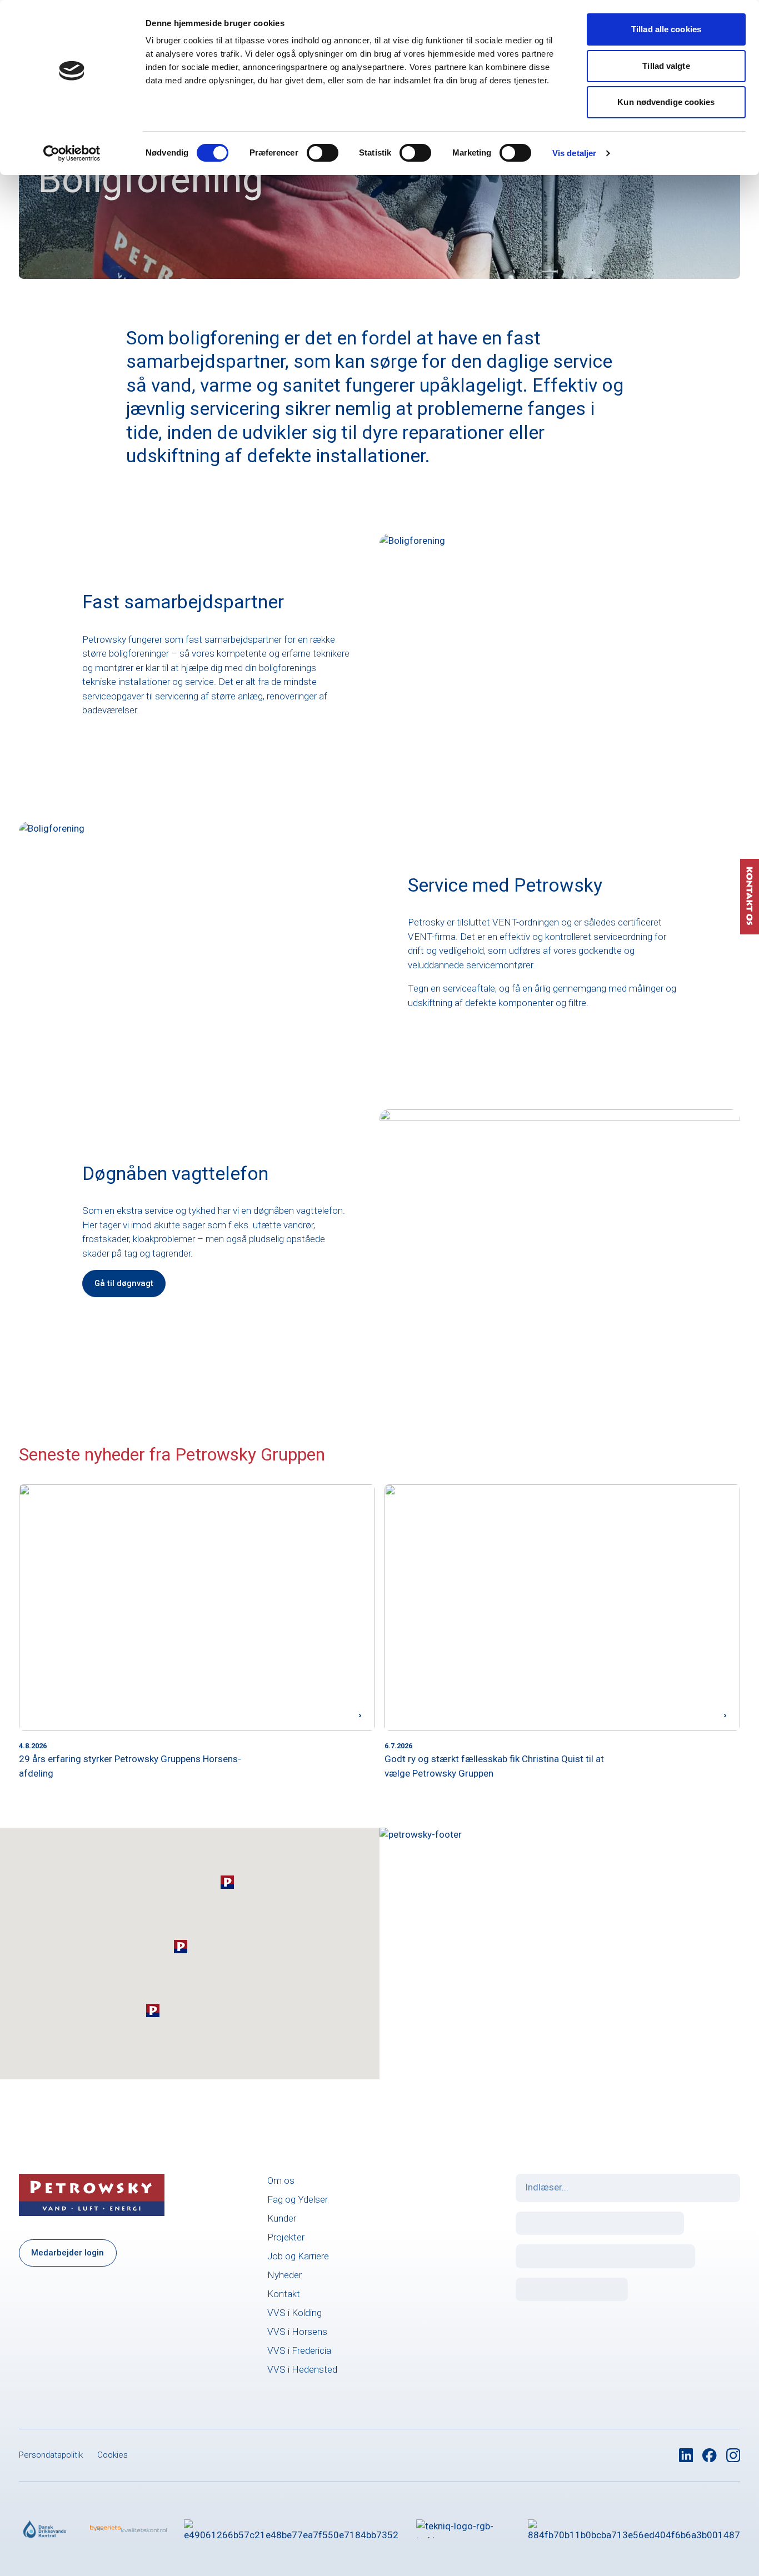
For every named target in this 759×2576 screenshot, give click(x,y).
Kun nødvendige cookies (666, 102)
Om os (281, 2180)
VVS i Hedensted (302, 2369)
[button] (227, 1882)
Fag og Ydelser (298, 2199)
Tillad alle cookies (666, 29)
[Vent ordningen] (291, 2529)
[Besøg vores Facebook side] (710, 2455)
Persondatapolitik (51, 2455)
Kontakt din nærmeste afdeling (515, 1997)
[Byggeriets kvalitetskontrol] (128, 2529)
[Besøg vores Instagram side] (733, 2455)
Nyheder (284, 2275)
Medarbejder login (68, 2253)
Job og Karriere (298, 2256)
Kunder (282, 2218)
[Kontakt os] (750, 897)
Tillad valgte (666, 66)
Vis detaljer (574, 153)
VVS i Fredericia (299, 2350)
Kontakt (284, 2294)
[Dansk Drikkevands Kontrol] (46, 2529)
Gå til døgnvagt (124, 1283)
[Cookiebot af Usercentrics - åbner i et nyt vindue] (72, 153)
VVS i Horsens (297, 2332)
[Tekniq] (463, 2529)
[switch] (323, 153)
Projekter (286, 2237)
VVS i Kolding (294, 2313)
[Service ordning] (634, 2529)
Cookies (113, 2455)
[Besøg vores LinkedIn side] (686, 2455)
